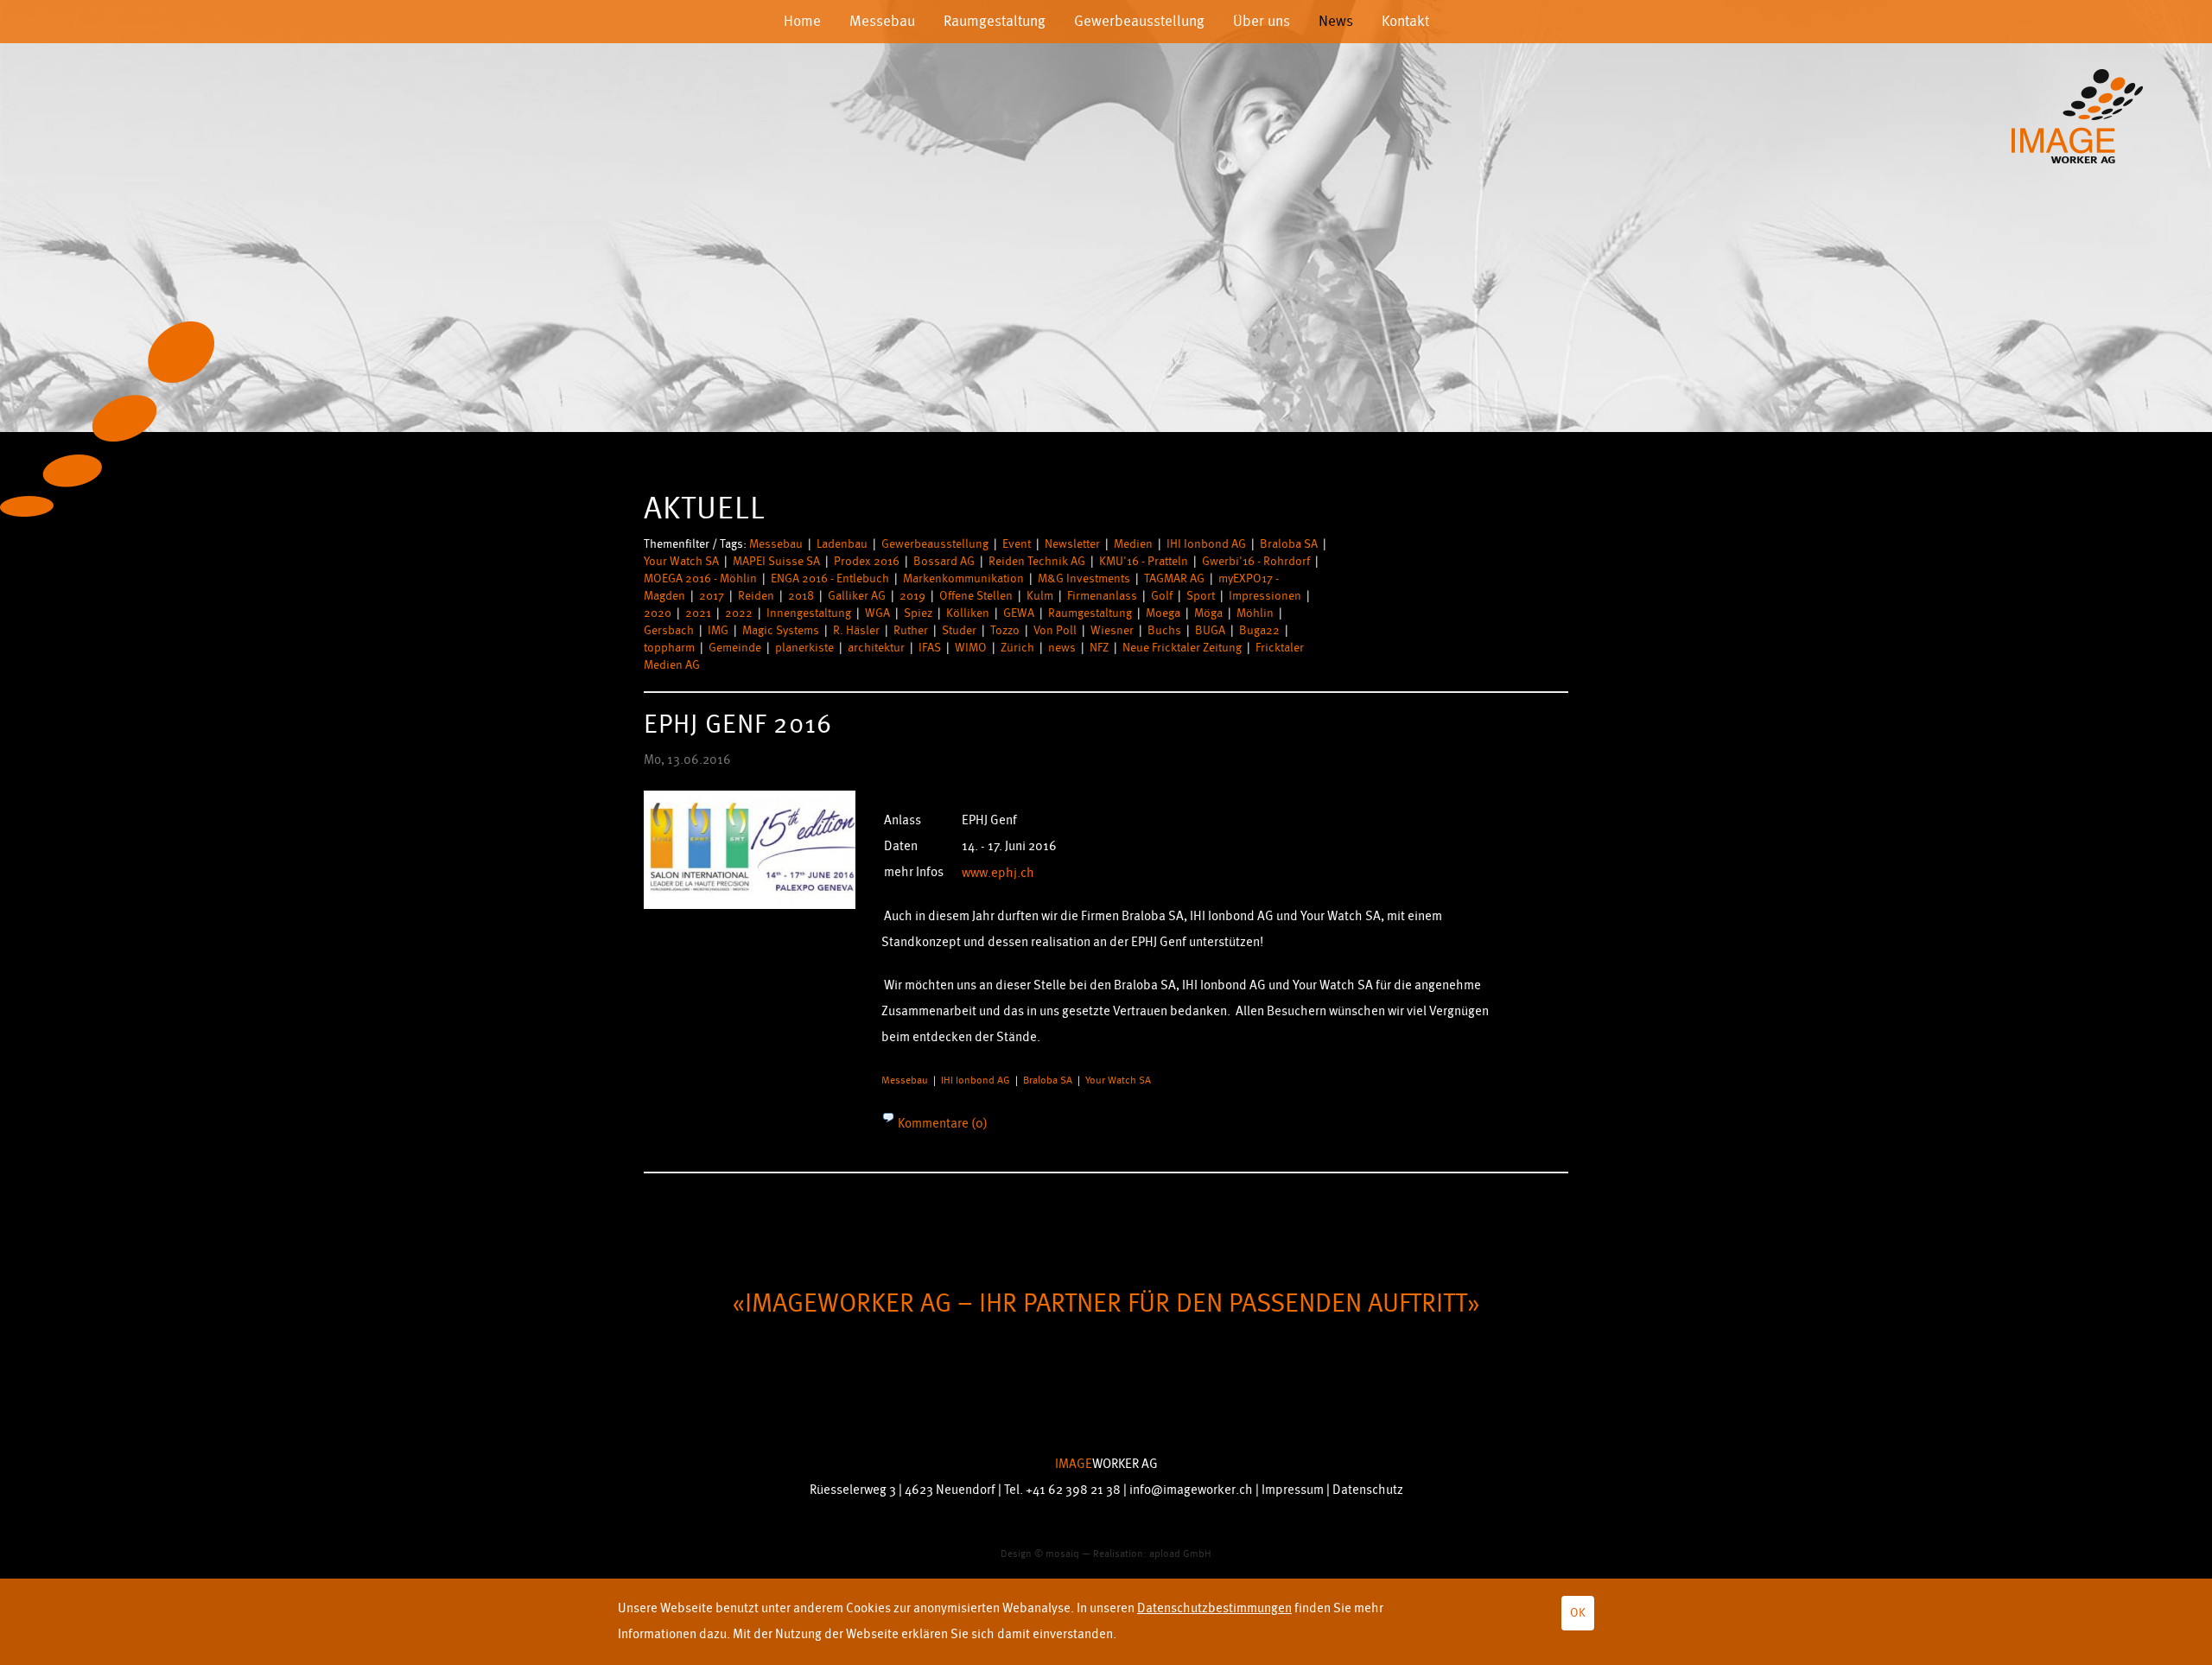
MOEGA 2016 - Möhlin (700, 578)
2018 (801, 596)
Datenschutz (1368, 1490)
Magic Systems (781, 630)
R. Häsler (856, 630)
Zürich (1017, 648)
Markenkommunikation (963, 578)
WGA (877, 613)
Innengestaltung (809, 613)
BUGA (1210, 630)
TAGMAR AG (1174, 578)
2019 (912, 596)
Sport (1201, 596)
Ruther (911, 630)
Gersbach (669, 630)
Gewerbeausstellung (1139, 21)
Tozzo (1005, 630)
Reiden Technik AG (1037, 561)
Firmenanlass (1102, 596)
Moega (1163, 613)
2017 (712, 596)
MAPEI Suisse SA (776, 561)
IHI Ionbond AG (1206, 544)
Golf (1162, 596)
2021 (698, 613)
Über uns (1262, 21)
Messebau (882, 21)
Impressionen (1265, 596)
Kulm (1040, 596)
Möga (1208, 613)
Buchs (1164, 630)
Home (802, 21)
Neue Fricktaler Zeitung (1182, 648)
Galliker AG (857, 596)
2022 (739, 613)
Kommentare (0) (941, 1124)
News (1336, 21)
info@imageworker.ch (1191, 1490)
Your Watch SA (681, 561)
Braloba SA (1289, 544)
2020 (658, 613)
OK (1578, 1613)
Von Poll (1055, 630)
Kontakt (1405, 21)
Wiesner (1112, 630)
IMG (718, 630)
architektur (876, 648)
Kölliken (968, 613)
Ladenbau (842, 544)
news (1062, 648)
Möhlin (1255, 613)
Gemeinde (735, 648)
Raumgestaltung (995, 21)
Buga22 (1259, 630)
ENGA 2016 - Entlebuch (830, 578)
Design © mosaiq (1040, 1554)
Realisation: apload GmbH (1152, 1554)
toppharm (669, 648)
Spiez (918, 613)
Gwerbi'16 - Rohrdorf (1256, 561)
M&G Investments (1084, 578)
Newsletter (1072, 544)
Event (1017, 544)
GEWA (1019, 613)
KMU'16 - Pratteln (1144, 561)
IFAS (930, 648)
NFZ (1099, 648)
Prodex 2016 (867, 561)
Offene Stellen (976, 596)
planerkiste (804, 648)
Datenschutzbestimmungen (1214, 1608)
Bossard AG (944, 561)
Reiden (756, 596)
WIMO (971, 648)
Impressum (1293, 1490)
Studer (959, 630)
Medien (1133, 544)
